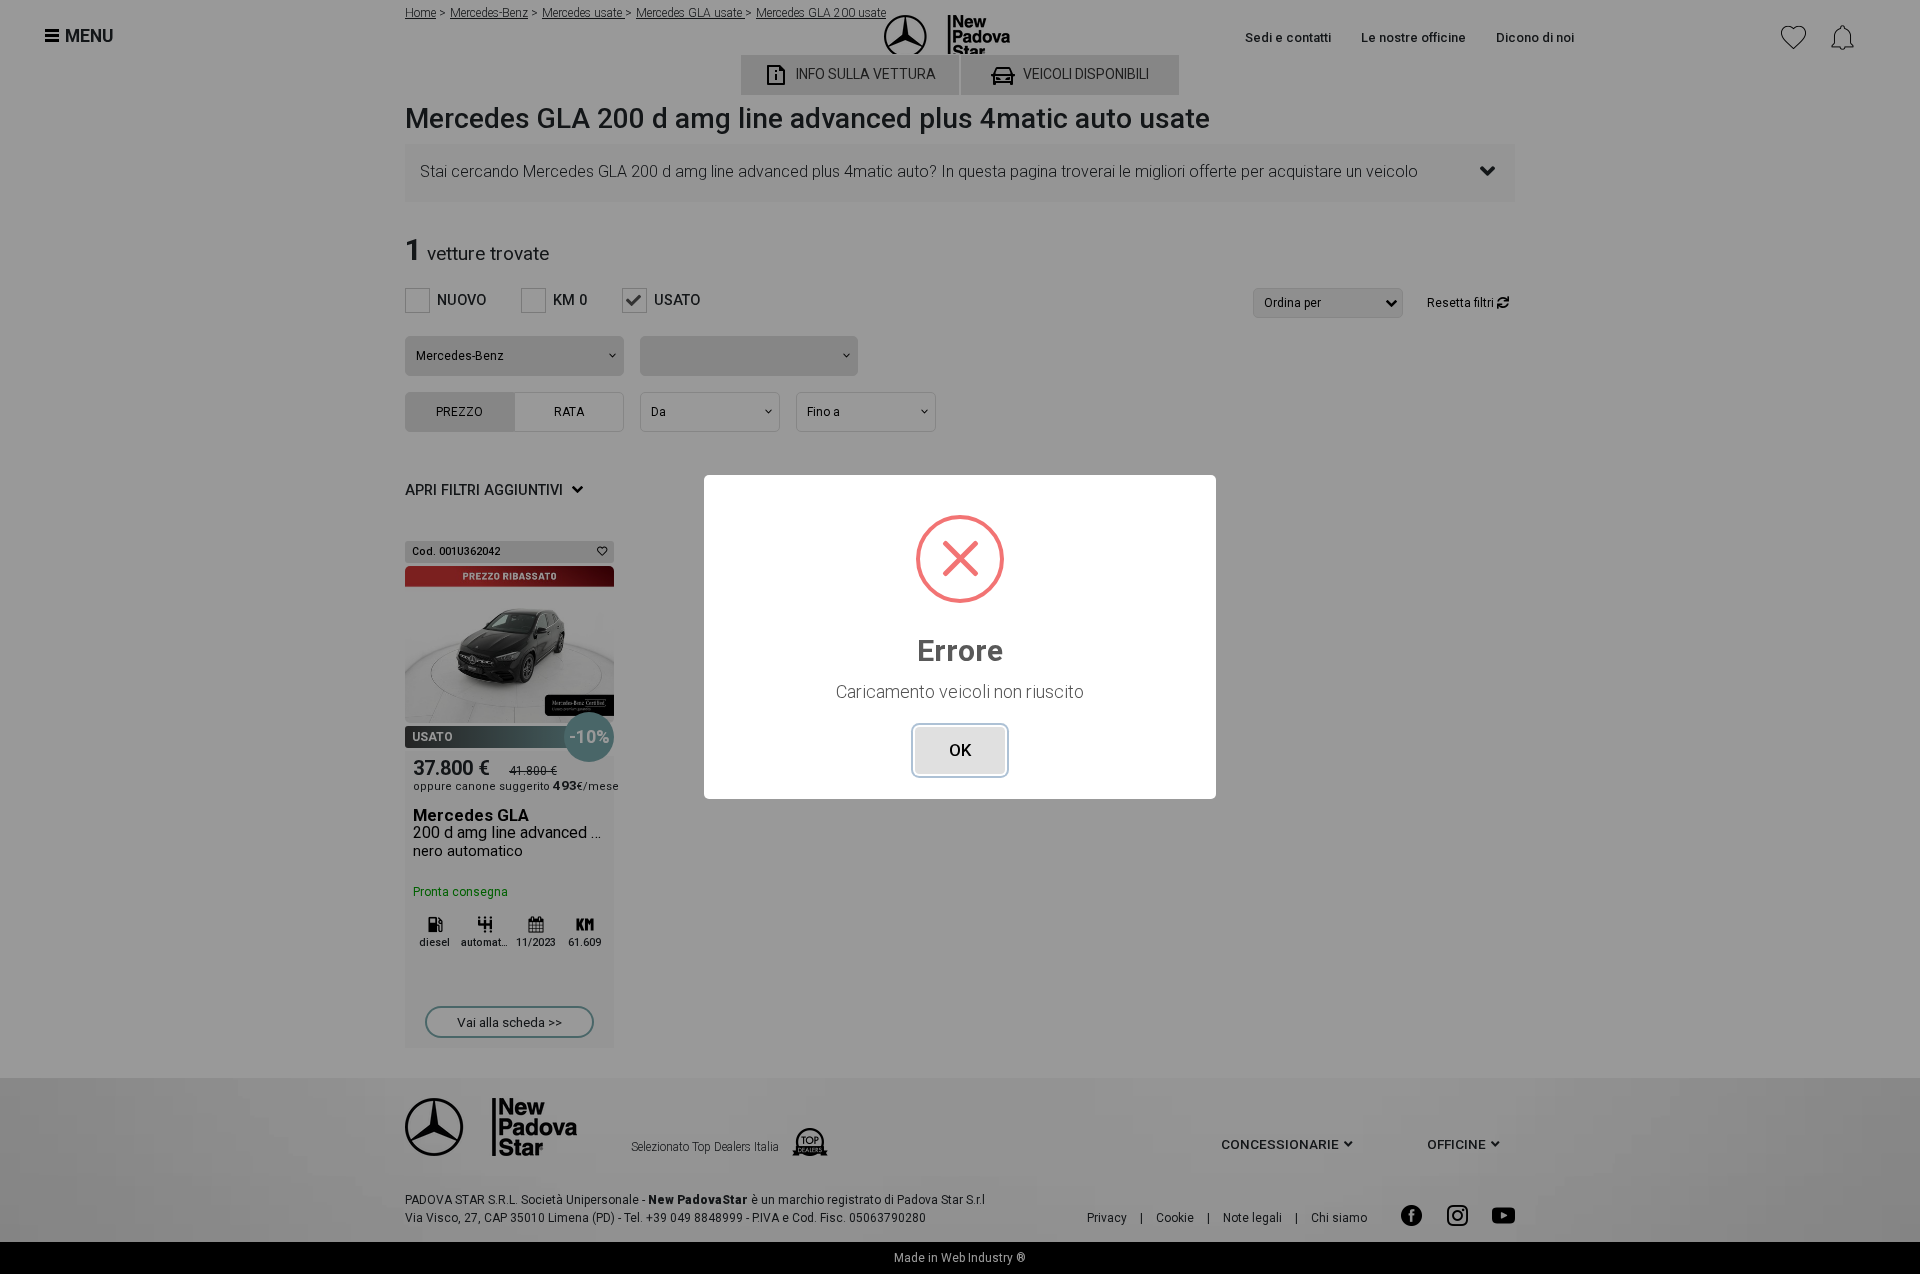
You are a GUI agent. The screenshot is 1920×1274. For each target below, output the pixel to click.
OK (960, 750)
